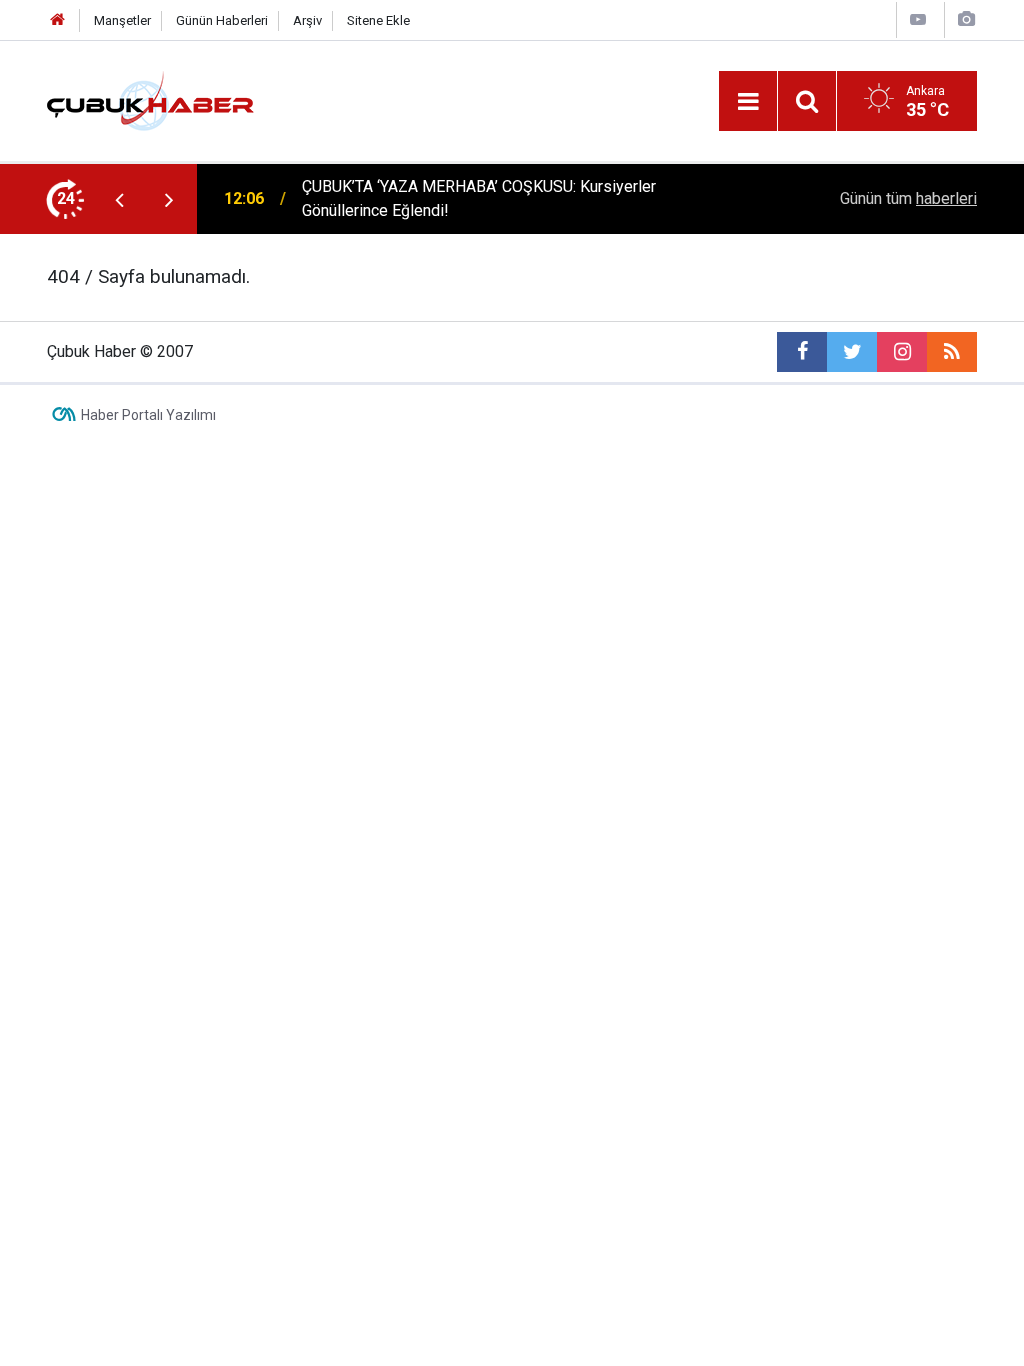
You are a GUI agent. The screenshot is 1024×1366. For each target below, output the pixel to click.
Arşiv (307, 20)
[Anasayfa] (58, 20)
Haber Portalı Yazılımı (148, 415)
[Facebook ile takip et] (802, 352)
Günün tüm (908, 198)
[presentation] (119, 199)
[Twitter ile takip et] (852, 352)
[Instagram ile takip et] (902, 352)
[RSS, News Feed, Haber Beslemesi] (952, 352)
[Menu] (748, 102)
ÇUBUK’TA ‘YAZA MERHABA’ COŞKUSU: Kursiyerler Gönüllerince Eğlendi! (479, 198)
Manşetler (122, 20)
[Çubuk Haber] (150, 99)
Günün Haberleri (222, 20)
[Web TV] (918, 19)
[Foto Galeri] (966, 19)
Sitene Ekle (378, 20)
